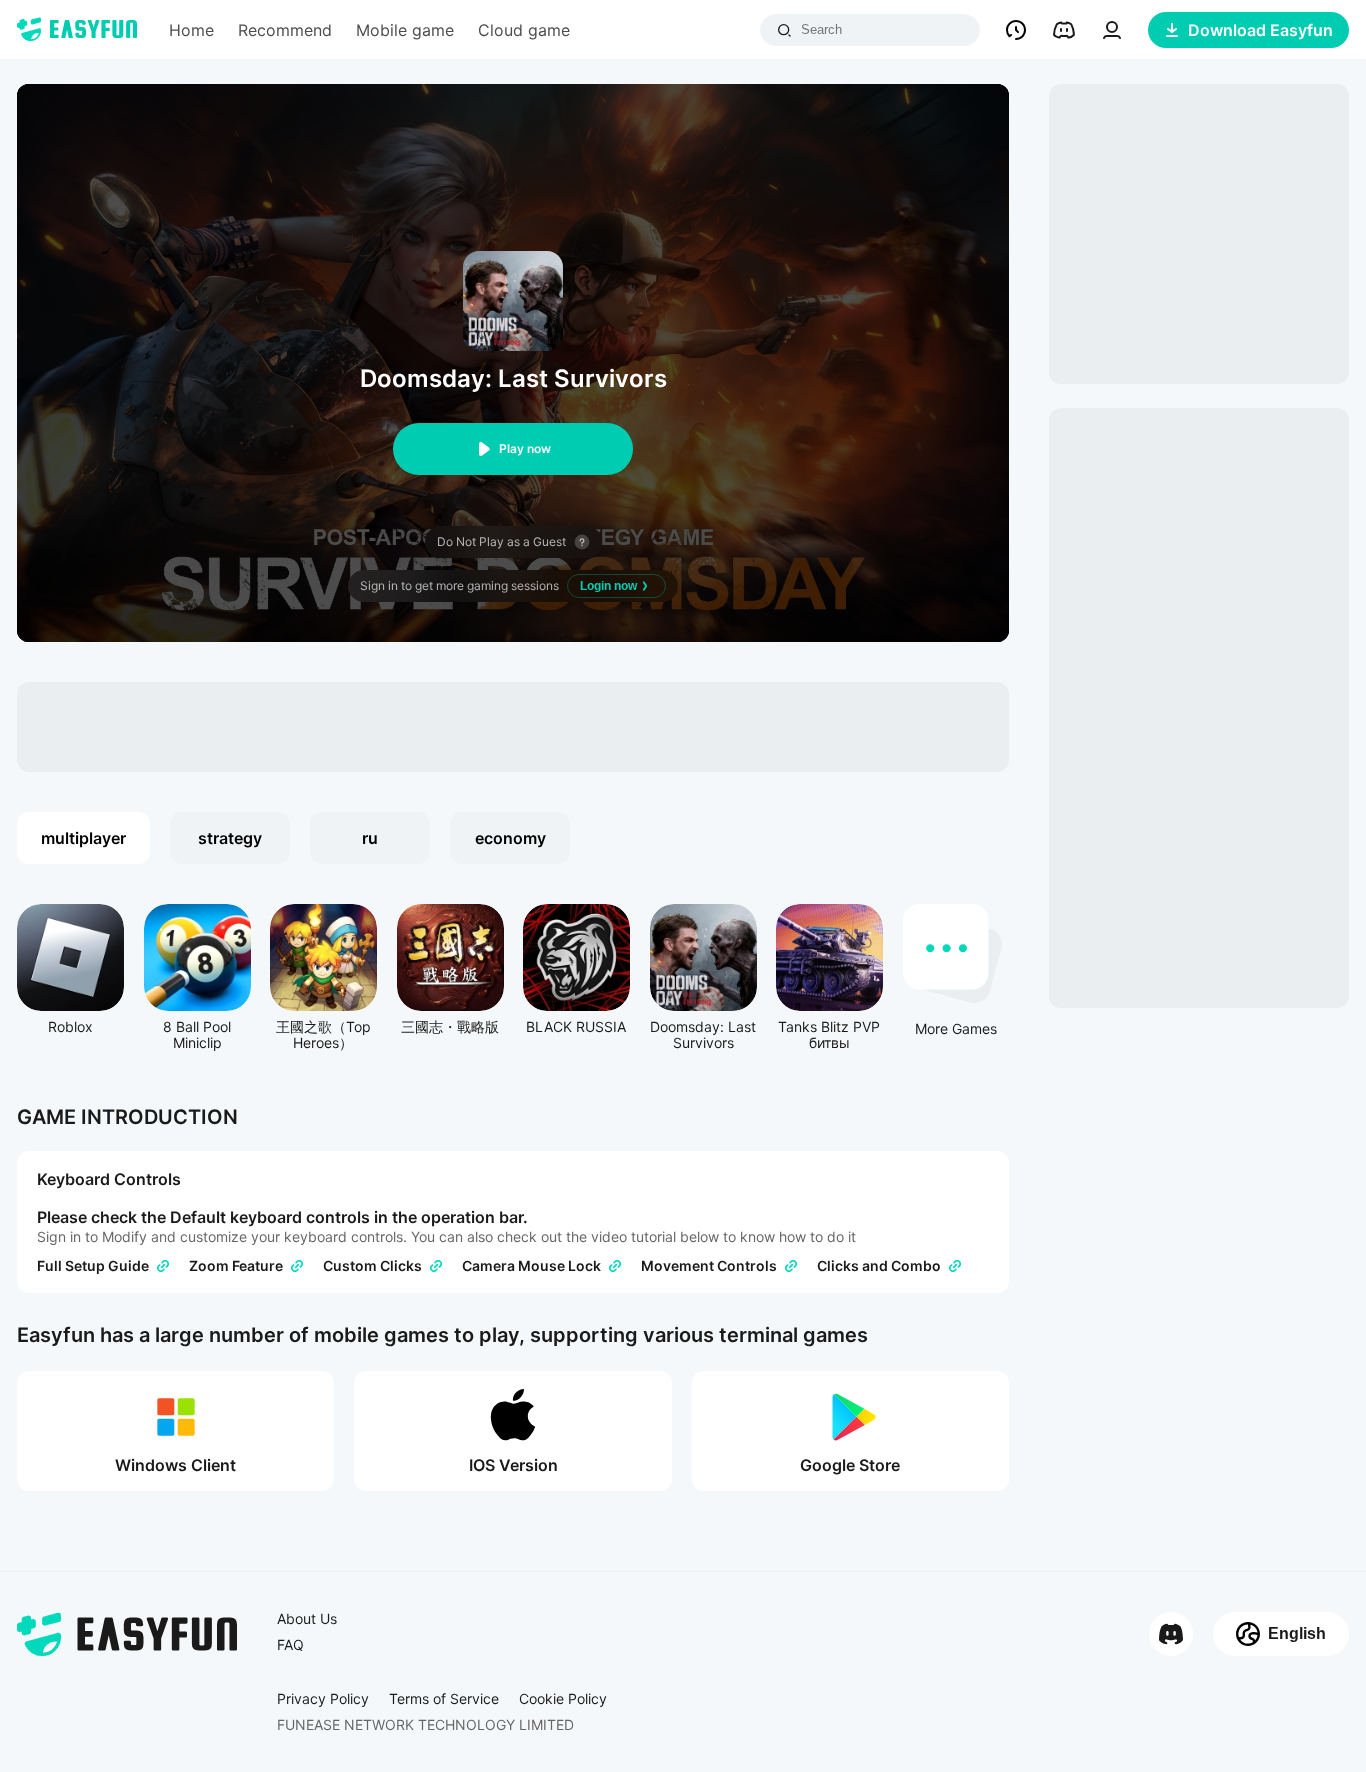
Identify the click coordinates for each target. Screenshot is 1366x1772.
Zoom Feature (236, 1266)
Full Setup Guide (93, 1266)
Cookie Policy (563, 1699)
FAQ (290, 1645)
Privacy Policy (323, 1699)
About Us (307, 1619)
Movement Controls (709, 1266)
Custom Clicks (372, 1266)
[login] (1112, 30)
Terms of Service (444, 1699)
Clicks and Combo (879, 1266)
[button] (1016, 30)
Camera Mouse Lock (531, 1266)
